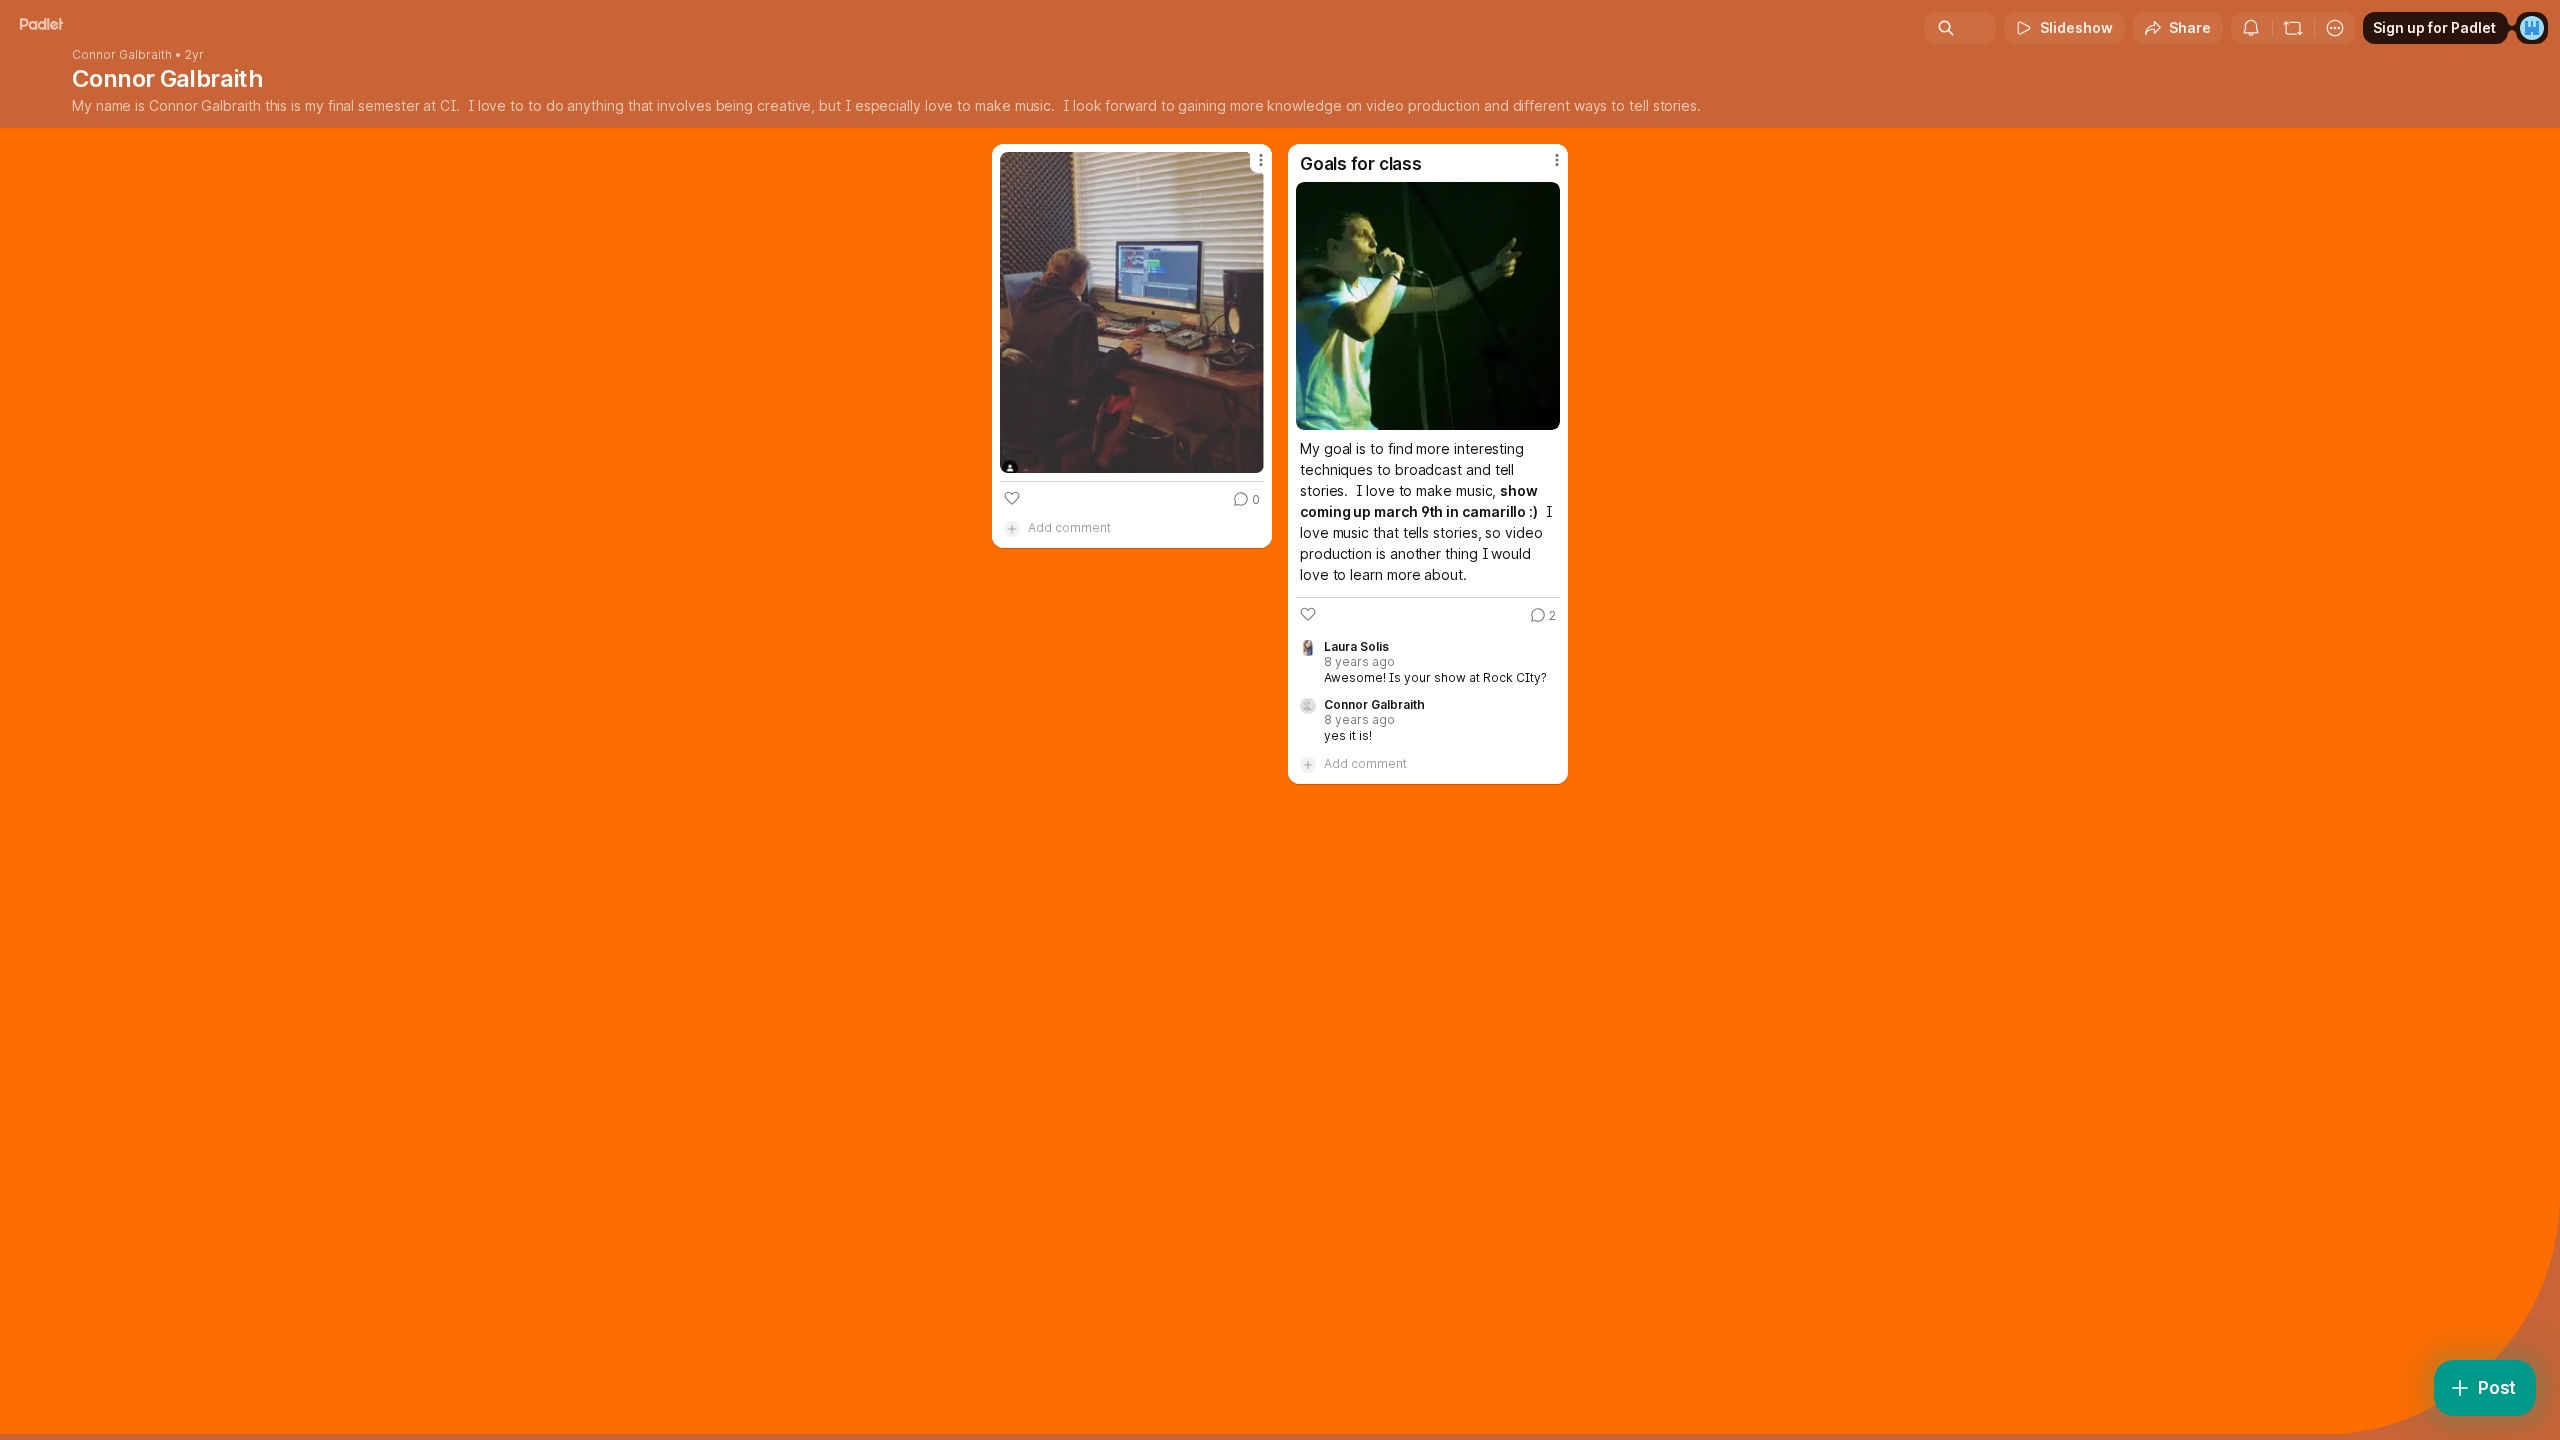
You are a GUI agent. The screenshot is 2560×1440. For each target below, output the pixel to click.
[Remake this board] (2293, 28)
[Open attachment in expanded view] (1132, 312)
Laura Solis (1356, 647)
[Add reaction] (1012, 498)
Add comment (1069, 527)
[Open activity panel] (2251, 28)
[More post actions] (1261, 160)
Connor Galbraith (122, 55)
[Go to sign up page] (2532, 28)
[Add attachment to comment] (1012, 528)
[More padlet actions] (2335, 28)
